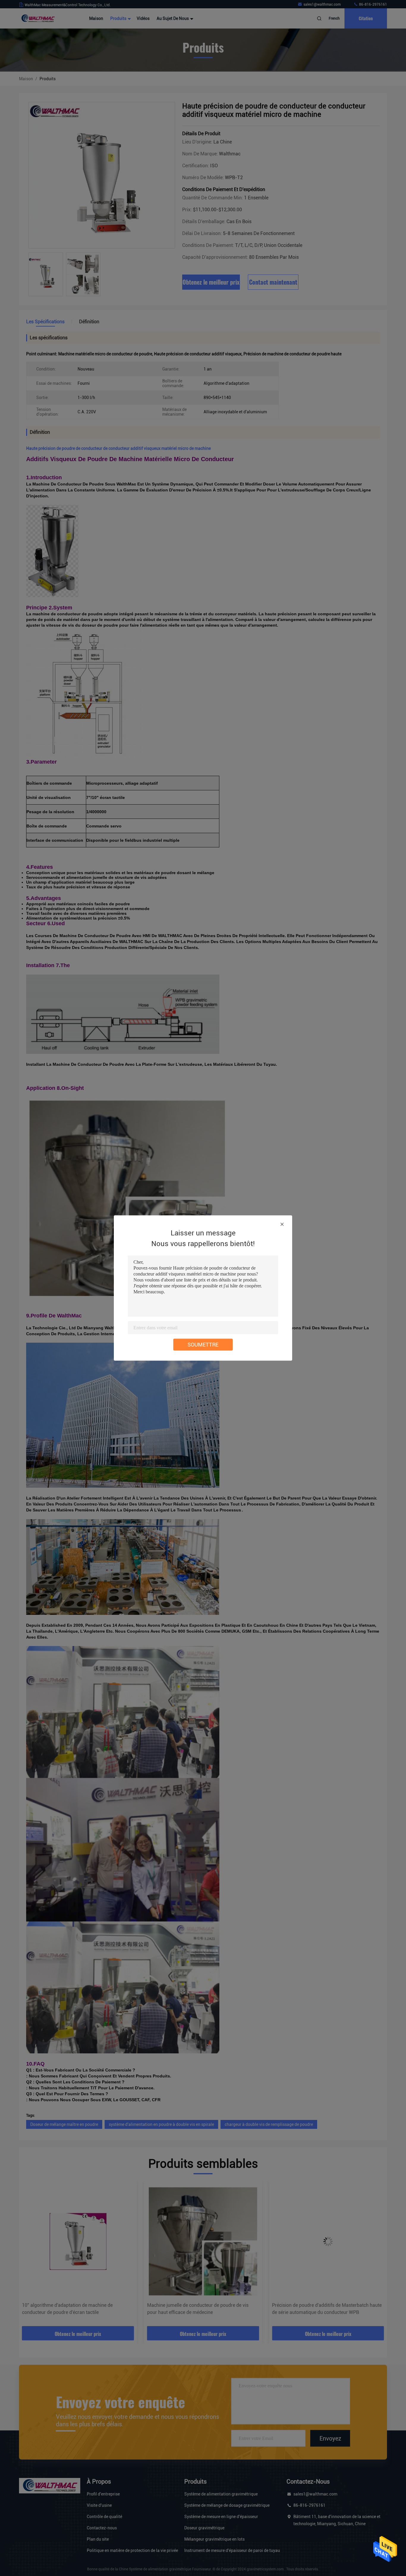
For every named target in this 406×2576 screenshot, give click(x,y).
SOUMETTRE (203, 1345)
